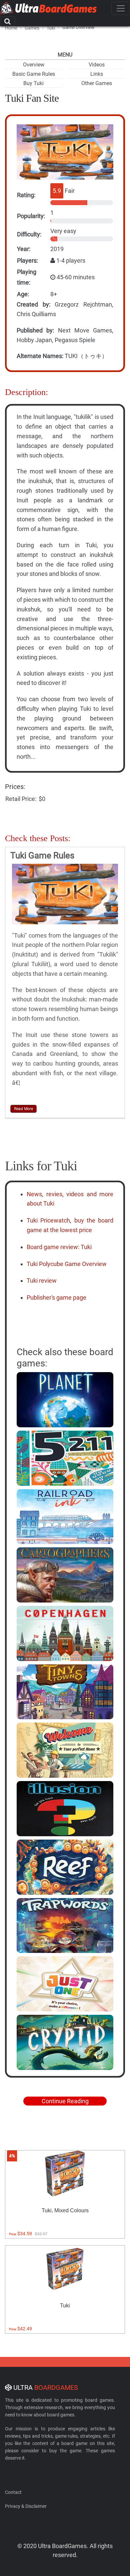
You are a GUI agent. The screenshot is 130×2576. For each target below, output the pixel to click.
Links (97, 74)
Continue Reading (65, 2101)
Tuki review (42, 1281)
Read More (23, 1109)
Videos (97, 65)
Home (11, 28)
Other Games (97, 83)
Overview (34, 65)
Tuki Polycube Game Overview (67, 1264)
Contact (13, 2492)
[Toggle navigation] (121, 8)
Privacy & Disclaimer (26, 2506)
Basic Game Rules (34, 74)
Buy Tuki (33, 83)
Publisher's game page (56, 1297)
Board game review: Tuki (59, 1247)
